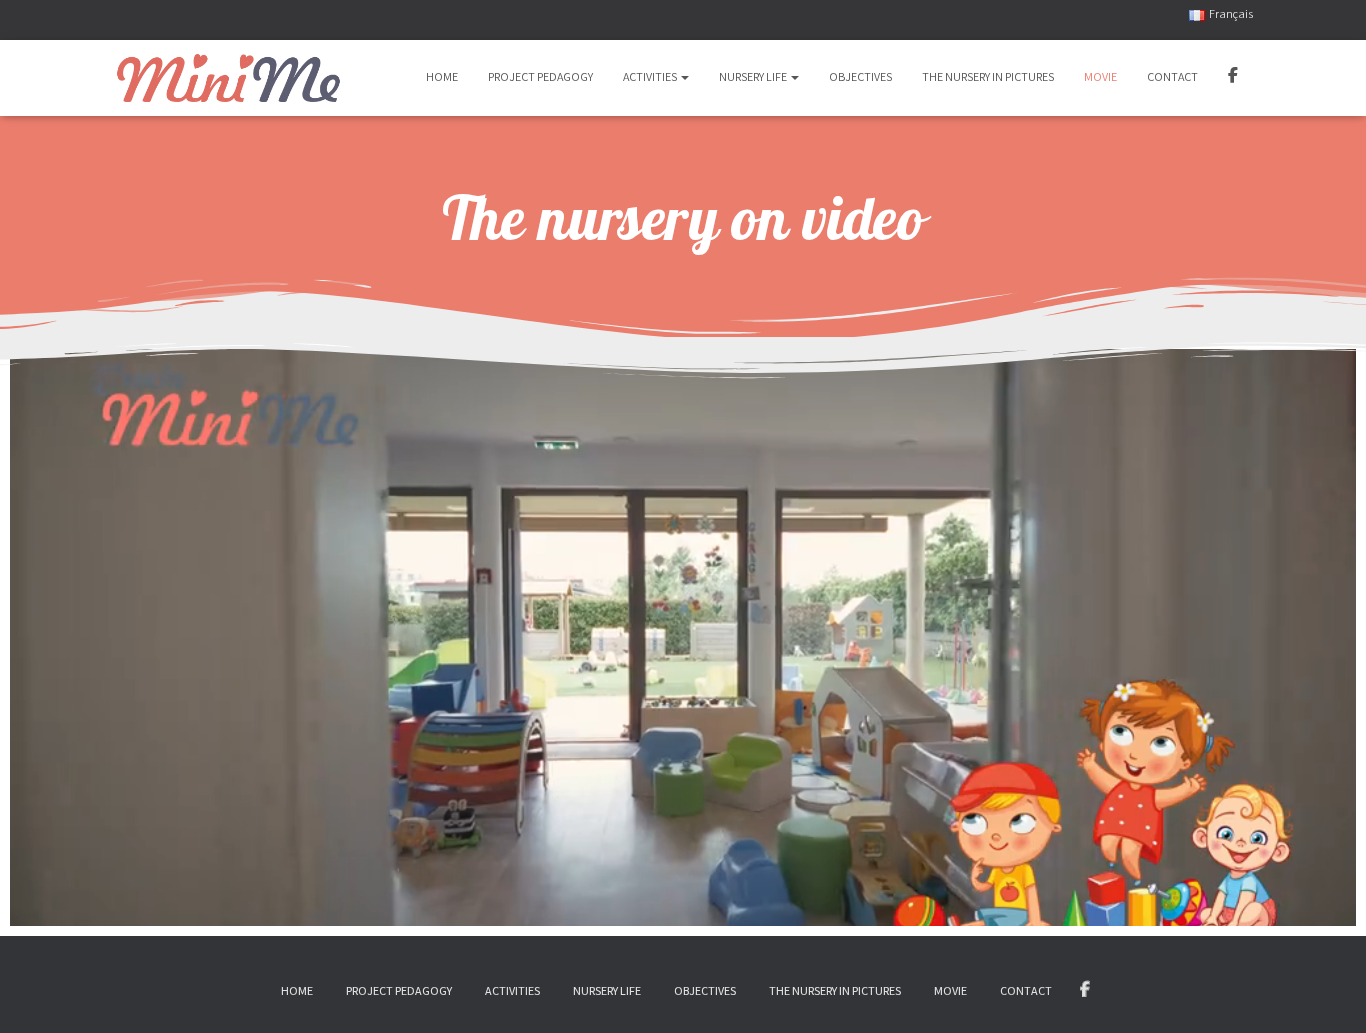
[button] (684, 76)
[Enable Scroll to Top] (1325, 992)
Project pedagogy (540, 76)
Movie (1100, 76)
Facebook (1233, 78)
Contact (1172, 76)
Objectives (860, 76)
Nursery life (754, 76)
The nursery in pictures (988, 76)
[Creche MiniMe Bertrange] (228, 78)
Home (442, 76)
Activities (651, 76)
